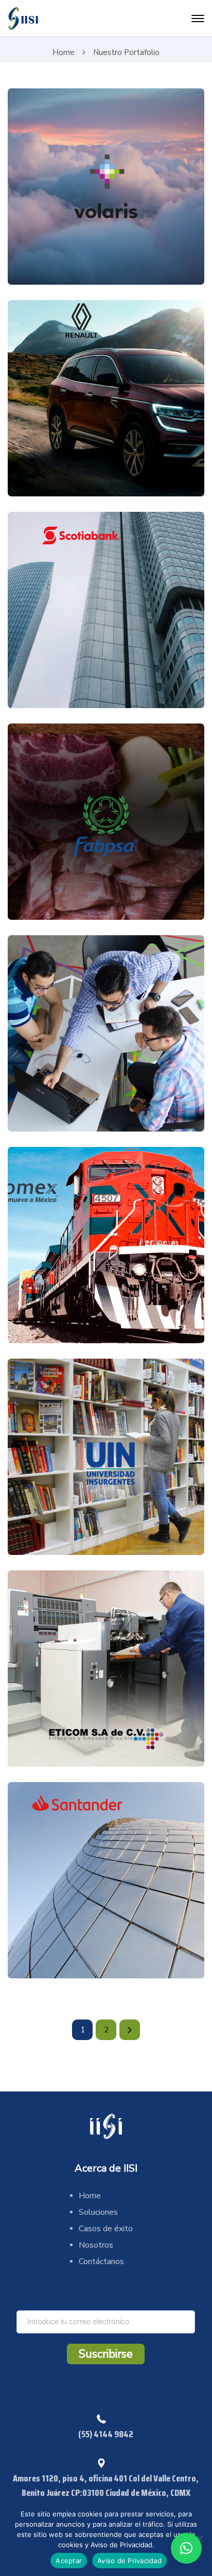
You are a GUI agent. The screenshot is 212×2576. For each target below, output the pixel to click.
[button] (186, 2548)
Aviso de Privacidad (129, 2561)
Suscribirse (106, 2354)
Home (64, 52)
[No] (199, 2538)
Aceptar (69, 2561)
